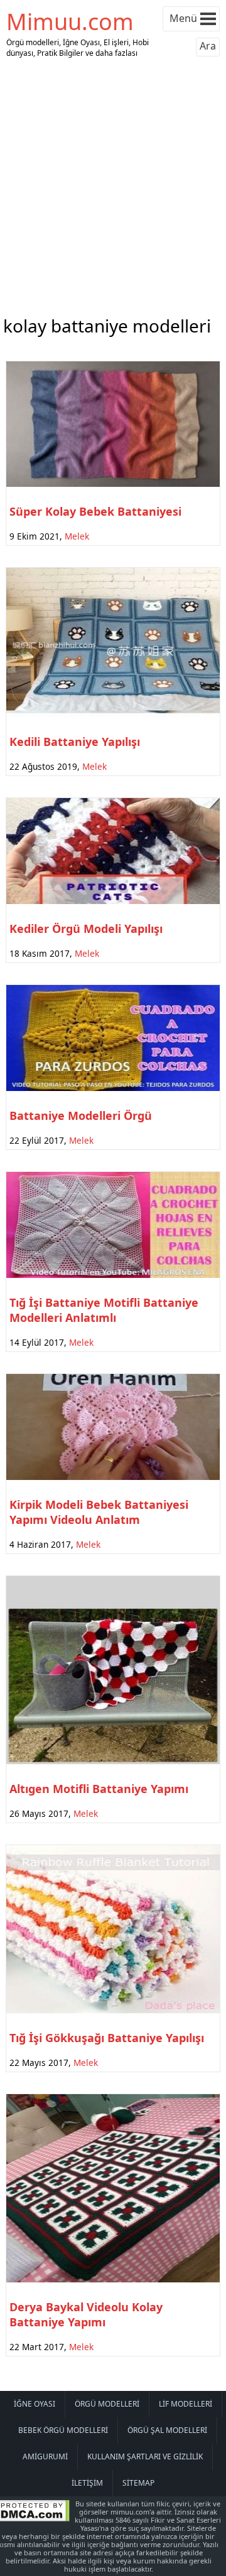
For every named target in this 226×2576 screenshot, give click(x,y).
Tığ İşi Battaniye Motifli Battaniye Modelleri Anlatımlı (104, 1310)
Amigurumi (45, 2456)
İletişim (87, 2483)
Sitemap (138, 2483)
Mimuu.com (70, 22)
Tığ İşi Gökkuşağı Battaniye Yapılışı (107, 2038)
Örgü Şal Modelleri (167, 2430)
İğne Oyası (35, 2404)
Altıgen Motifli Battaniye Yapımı (99, 1789)
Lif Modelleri (186, 2404)
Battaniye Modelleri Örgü (81, 1115)
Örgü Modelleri (107, 2404)
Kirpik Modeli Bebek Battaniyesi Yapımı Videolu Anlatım (99, 1512)
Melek (77, 536)
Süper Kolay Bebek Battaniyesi (95, 511)
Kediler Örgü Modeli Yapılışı (86, 929)
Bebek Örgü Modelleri (63, 2430)
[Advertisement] (113, 184)
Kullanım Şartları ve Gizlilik (145, 2456)
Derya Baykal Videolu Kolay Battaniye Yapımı (86, 2314)
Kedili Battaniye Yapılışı (75, 742)
